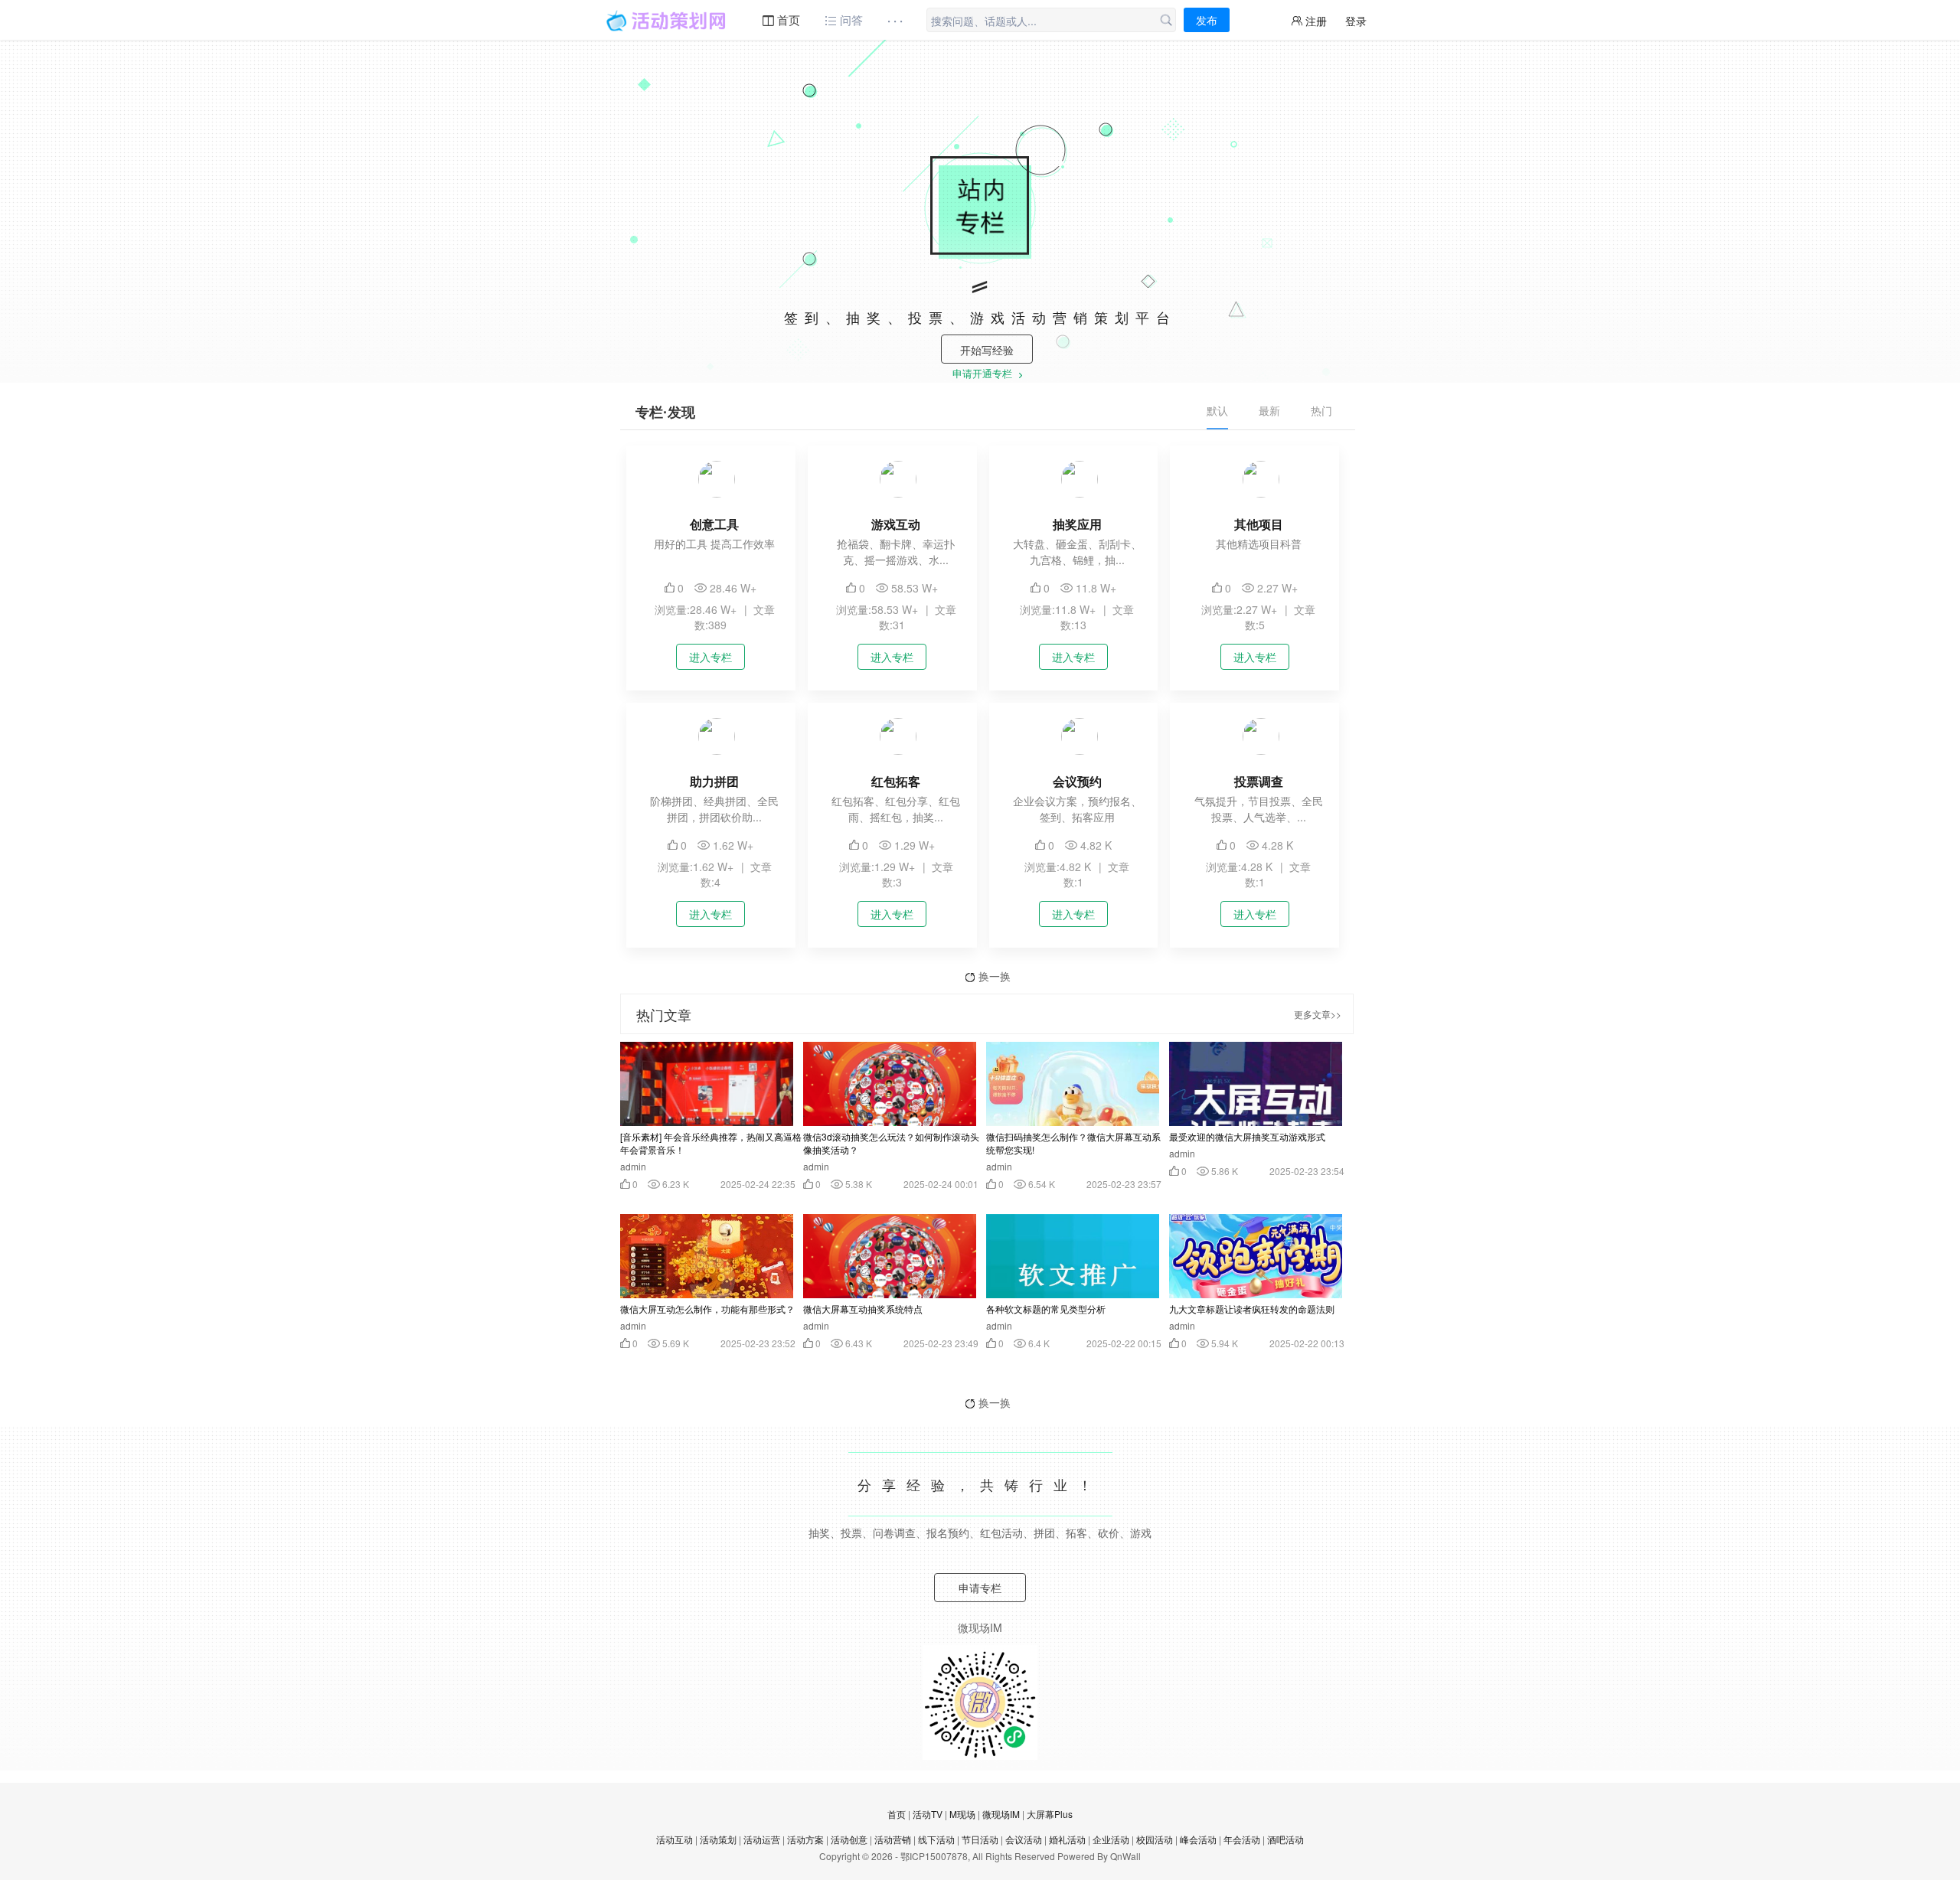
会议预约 (1077, 781)
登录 (1356, 21)
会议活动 (1024, 1839)
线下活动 (936, 1839)
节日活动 (980, 1839)
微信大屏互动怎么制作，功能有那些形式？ (707, 1309)
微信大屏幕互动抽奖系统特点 (863, 1309)
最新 (1269, 410)
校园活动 (1155, 1839)
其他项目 (1259, 524)
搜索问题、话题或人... (984, 21)
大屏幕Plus (1050, 1814)
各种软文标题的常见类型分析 (1046, 1309)
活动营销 (893, 1839)
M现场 (962, 1814)
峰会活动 (1198, 1839)
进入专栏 (710, 657)
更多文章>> (1318, 1014)
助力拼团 (714, 781)
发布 (1207, 20)
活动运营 (762, 1839)
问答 (850, 20)
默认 (1217, 410)
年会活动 (1242, 1839)
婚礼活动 (1067, 1839)
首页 (787, 20)
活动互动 (675, 1839)
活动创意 (849, 1839)
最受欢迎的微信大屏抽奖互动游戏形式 (1247, 1136)
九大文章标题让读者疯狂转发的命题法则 (1252, 1309)
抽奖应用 (1077, 524)
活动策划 (718, 1839)
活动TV (928, 1814)
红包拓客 (896, 781)
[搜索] (1166, 21)
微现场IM (1001, 1814)
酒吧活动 (1285, 1839)
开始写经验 (987, 350)
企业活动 (1111, 1839)
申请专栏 (980, 1588)
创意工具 (714, 524)
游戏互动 (896, 524)
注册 (1315, 21)
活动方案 (805, 1839)
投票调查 (1259, 781)
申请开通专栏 (984, 375)
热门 (1321, 410)
